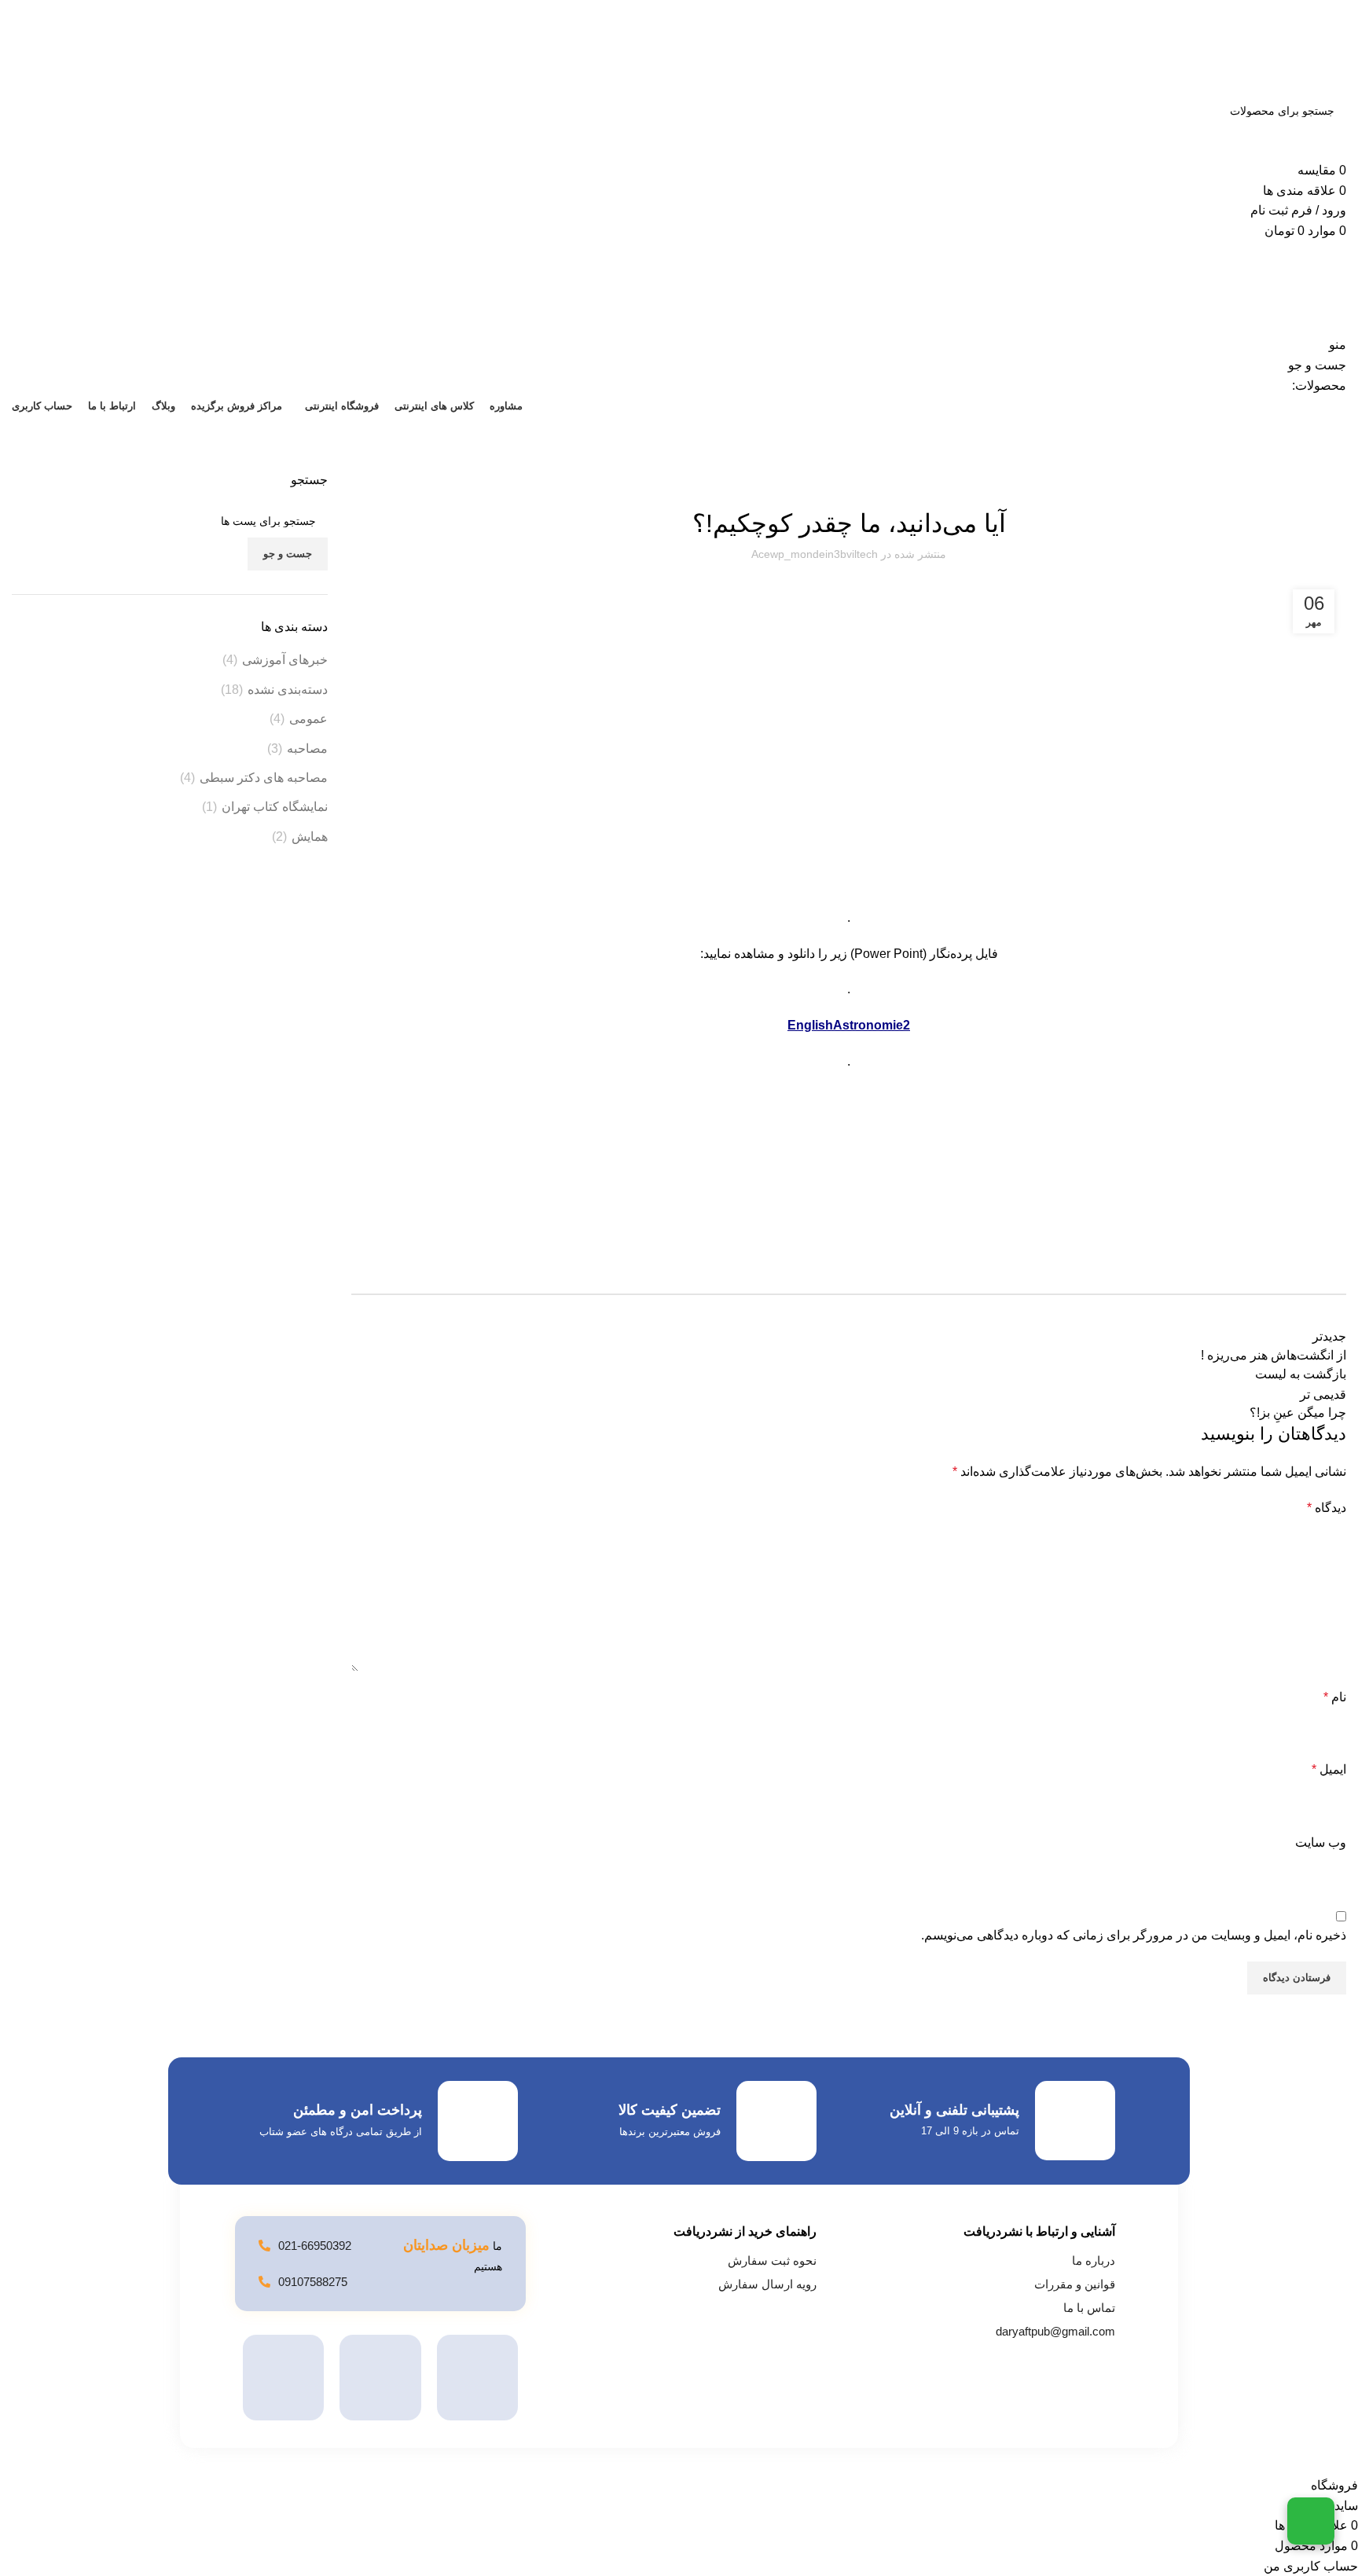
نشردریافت (1326, 462)
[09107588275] (264, 2282)
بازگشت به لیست (1301, 1374)
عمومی (308, 719)
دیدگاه (1327, 1508)
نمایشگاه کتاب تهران (275, 807)
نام (1335, 1697)
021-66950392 (315, 2246)
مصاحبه (307, 749)
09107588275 (313, 2282)
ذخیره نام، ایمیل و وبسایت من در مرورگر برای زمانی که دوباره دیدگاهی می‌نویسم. (1134, 1935)
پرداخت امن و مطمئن (358, 2110)
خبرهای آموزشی (285, 660)
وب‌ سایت (1321, 1842)
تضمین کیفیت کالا (670, 2110)
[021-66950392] (264, 2246)
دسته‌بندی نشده (288, 690)
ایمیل (1329, 1769)
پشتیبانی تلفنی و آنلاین (954, 2110)
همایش (310, 837)
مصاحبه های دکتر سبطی (264, 778)
